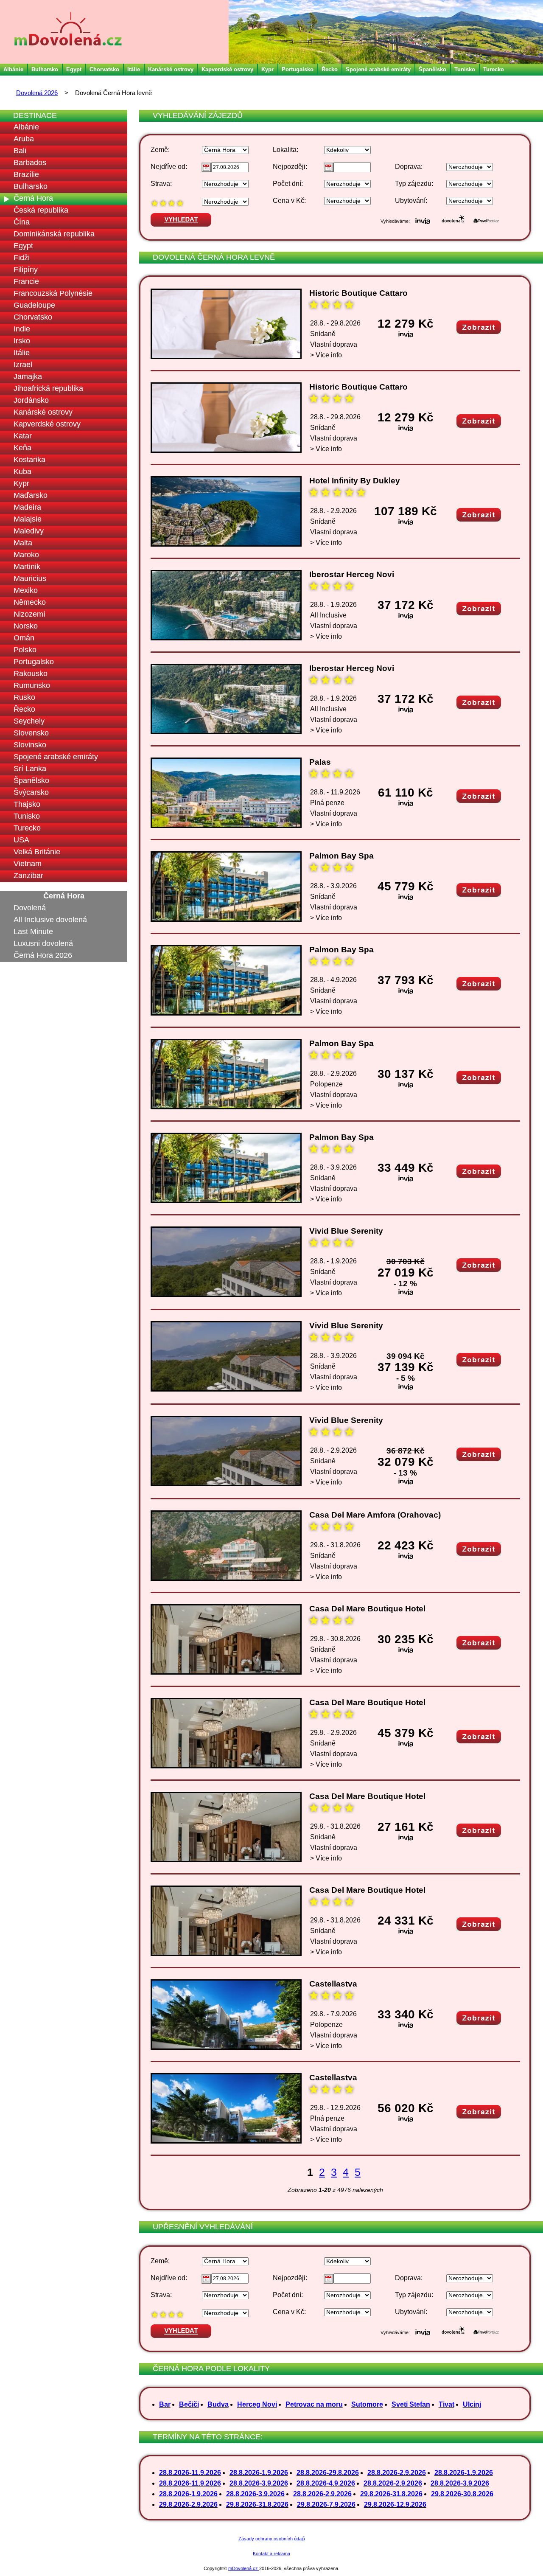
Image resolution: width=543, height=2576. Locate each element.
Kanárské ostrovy (171, 69)
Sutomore (367, 2404)
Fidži (22, 258)
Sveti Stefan (411, 2404)
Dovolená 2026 (37, 93)
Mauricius (30, 578)
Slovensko (31, 733)
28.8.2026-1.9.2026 (259, 2473)
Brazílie (26, 174)
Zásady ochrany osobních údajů (272, 2539)
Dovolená (30, 908)
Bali (20, 151)
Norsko (26, 626)
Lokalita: (285, 150)
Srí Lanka (30, 769)
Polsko (25, 650)
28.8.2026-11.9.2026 (190, 2473)
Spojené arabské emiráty (378, 69)
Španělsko (432, 69)
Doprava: (409, 167)
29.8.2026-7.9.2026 (326, 2504)
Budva (218, 2404)
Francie (26, 281)
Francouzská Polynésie (53, 293)
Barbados (30, 163)
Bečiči (189, 2404)
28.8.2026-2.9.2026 (397, 2473)
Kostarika (29, 460)
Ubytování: (411, 201)
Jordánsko (31, 400)
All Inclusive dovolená (50, 920)
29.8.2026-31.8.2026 (391, 2494)
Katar (23, 436)
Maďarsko (31, 495)
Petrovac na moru (314, 2404)
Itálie (134, 69)
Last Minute (33, 932)
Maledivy (29, 531)
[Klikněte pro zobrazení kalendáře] (206, 167)
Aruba (24, 139)
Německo (30, 602)
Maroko (26, 555)
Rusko (24, 697)
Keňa (22, 448)
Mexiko (26, 590)
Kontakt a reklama (271, 2554)
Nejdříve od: (169, 167)
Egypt (74, 69)
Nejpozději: (290, 167)
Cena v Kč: (289, 201)
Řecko (330, 69)
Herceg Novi (257, 2404)
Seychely (29, 721)
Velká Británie (37, 852)
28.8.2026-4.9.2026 (326, 2483)
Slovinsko (30, 745)
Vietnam (28, 864)
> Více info (326, 355)
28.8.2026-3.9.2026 (259, 2483)
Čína (22, 222)
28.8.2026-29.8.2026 (328, 2473)
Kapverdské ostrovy (227, 69)
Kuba (22, 471)
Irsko (22, 341)
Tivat (446, 2404)
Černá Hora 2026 (43, 955)
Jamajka (28, 376)
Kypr (267, 69)
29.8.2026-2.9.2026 (188, 2504)
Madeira (27, 507)
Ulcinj (472, 2404)
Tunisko (465, 69)
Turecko (494, 69)
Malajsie (28, 519)
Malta (23, 543)
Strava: (161, 184)
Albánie (13, 69)
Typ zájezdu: (414, 184)
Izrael (23, 365)
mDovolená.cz (244, 2568)
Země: (160, 150)
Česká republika (41, 210)
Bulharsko (45, 69)
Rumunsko (32, 685)
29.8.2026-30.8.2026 (462, 2494)
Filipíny (26, 269)
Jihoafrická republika (48, 388)
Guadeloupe (34, 305)
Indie (22, 329)
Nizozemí (29, 614)
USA (21, 840)
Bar (165, 2404)
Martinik (27, 567)
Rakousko (31, 673)
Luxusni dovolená (43, 943)
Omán (24, 638)
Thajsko (27, 804)
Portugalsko (298, 69)
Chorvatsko (104, 69)
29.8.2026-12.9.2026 (395, 2504)
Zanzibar (28, 876)
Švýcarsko (31, 792)
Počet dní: (288, 184)
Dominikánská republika (54, 234)
